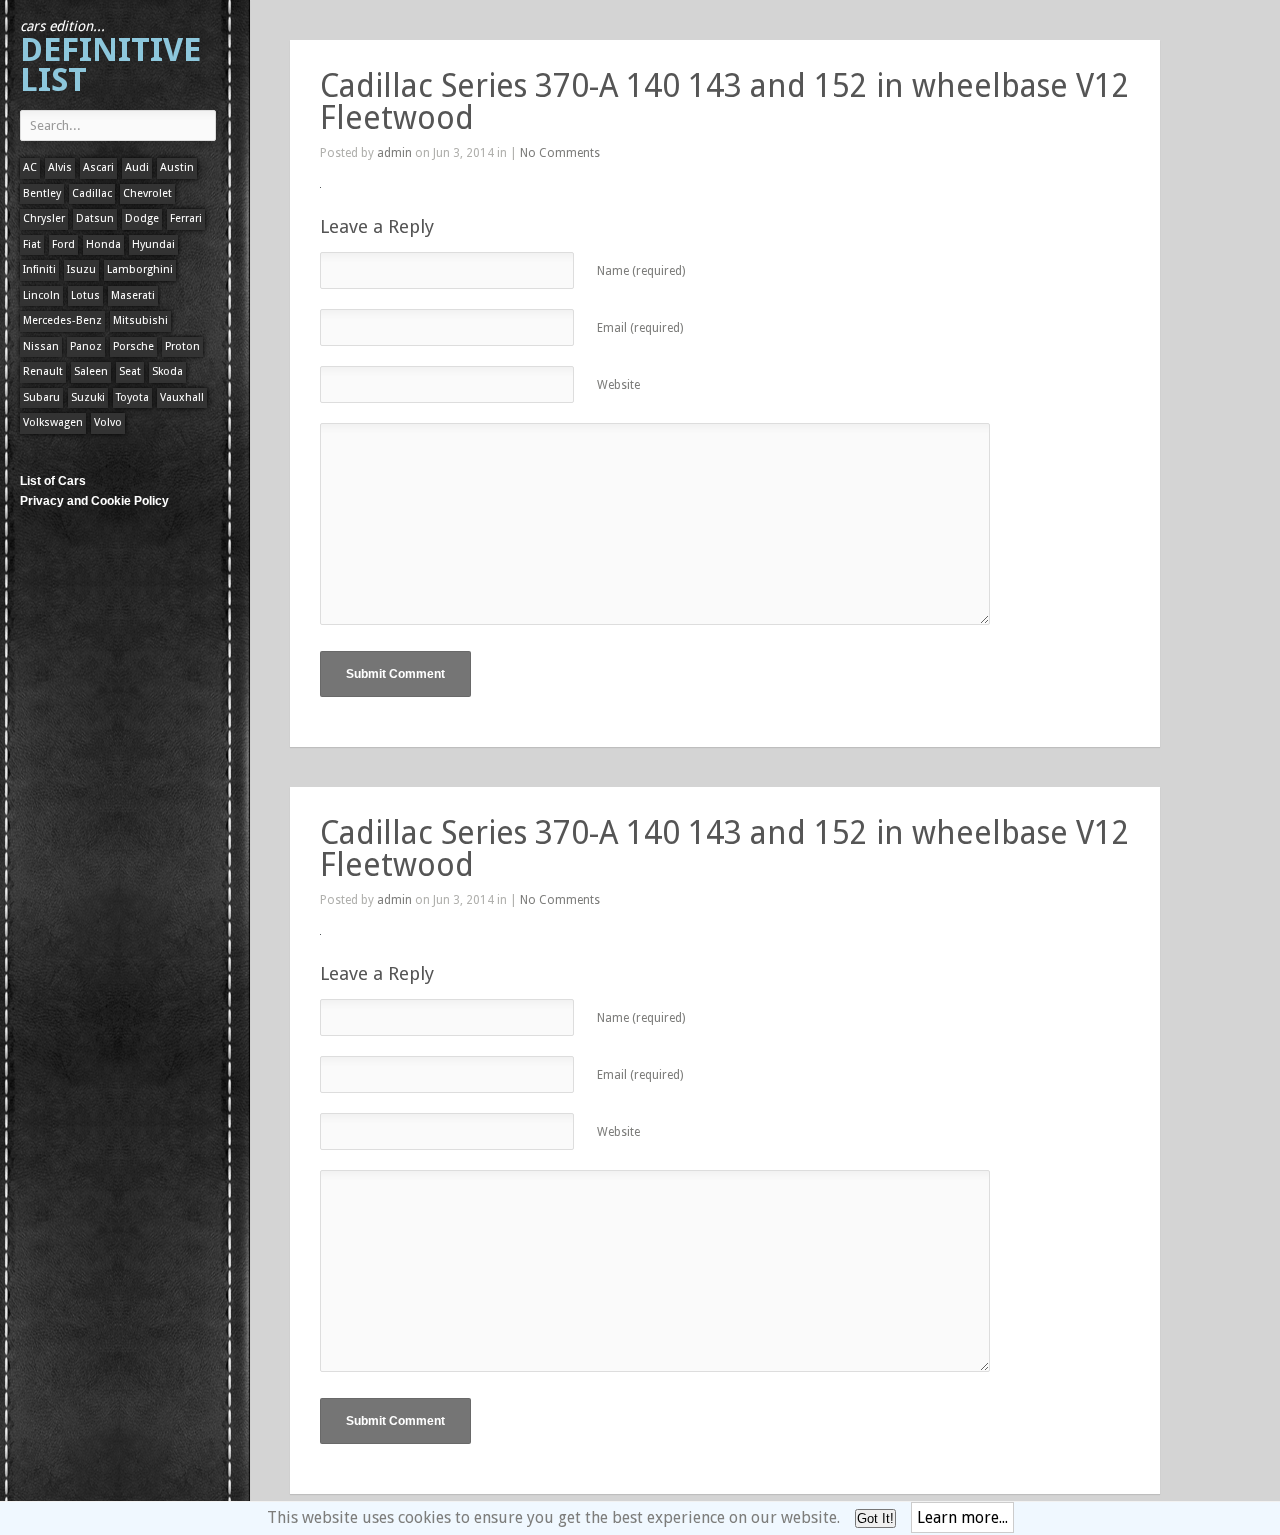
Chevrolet (147, 193)
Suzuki (88, 397)
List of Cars (53, 481)
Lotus (85, 295)
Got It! (875, 1518)
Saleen (91, 371)
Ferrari (186, 218)
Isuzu (81, 269)
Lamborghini (140, 269)
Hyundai (153, 244)
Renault (43, 371)
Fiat (32, 244)
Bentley (42, 193)
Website (618, 385)
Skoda (167, 371)
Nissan (41, 346)
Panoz (86, 346)
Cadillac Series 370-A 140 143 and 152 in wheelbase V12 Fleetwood (725, 102)
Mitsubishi (140, 320)
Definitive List (110, 58)
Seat (130, 371)
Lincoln (41, 295)
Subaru (41, 397)
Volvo (108, 422)
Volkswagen (53, 422)
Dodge (142, 218)
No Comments (560, 153)
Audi (137, 167)
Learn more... (962, 1517)
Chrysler (44, 218)
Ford (63, 244)
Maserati (133, 295)
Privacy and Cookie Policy (94, 501)
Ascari (98, 167)
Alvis (60, 167)
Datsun (95, 218)
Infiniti (39, 269)
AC (30, 167)
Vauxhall (182, 397)
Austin (177, 167)
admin (394, 153)
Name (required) (641, 271)
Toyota (132, 397)
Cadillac (92, 193)
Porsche (133, 346)
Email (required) (640, 328)
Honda (103, 244)
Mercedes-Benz (62, 320)
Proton (182, 346)
